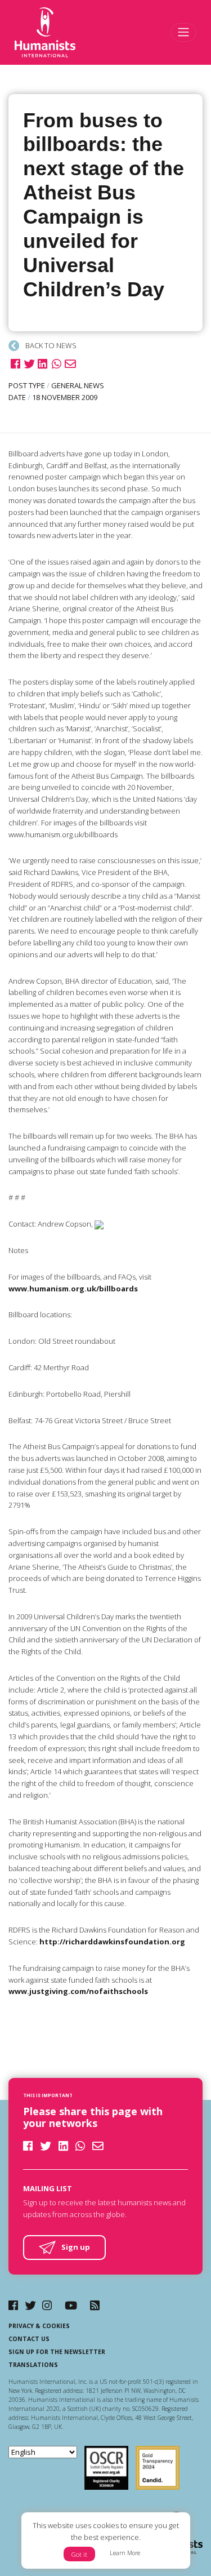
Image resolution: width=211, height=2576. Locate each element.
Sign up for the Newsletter (57, 2352)
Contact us (29, 2339)
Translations (33, 2365)
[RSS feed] (95, 2305)
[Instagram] (47, 2305)
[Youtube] (71, 2305)
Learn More (125, 2553)
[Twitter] (30, 2305)
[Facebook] (13, 2305)
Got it (79, 2554)
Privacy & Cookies (39, 2326)
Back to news (50, 345)
